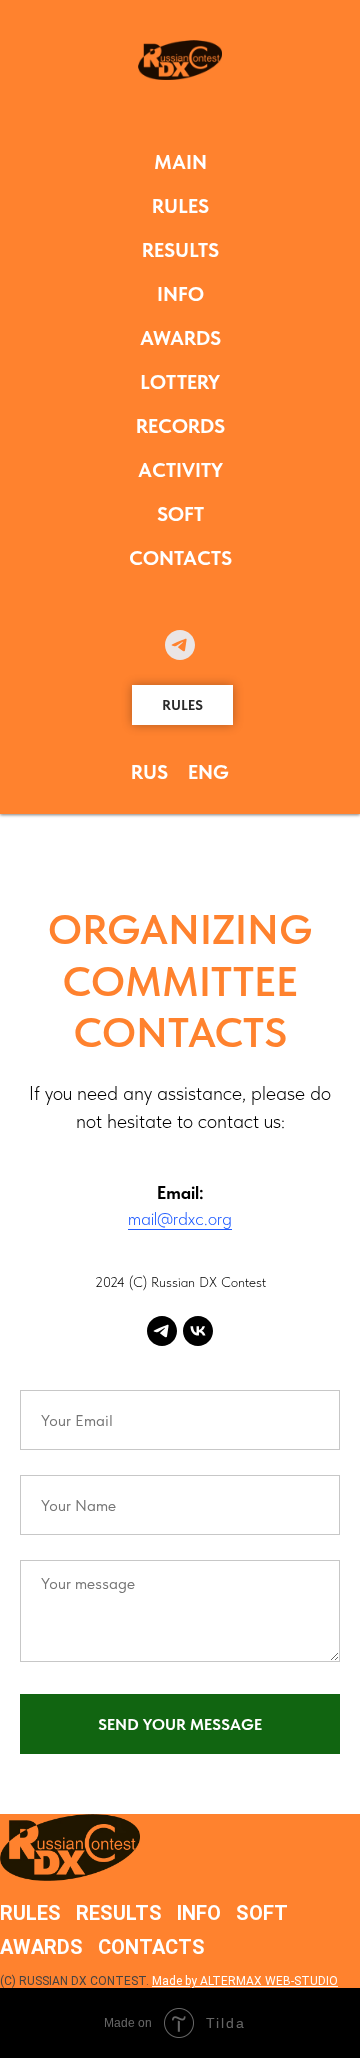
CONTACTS (180, 558)
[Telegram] (180, 645)
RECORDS (180, 426)
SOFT (180, 514)
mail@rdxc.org (180, 1218)
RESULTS (180, 250)
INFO (180, 294)
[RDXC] (162, 1331)
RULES (180, 206)
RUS (149, 772)
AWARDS (180, 338)
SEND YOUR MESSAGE (180, 1724)
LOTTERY (180, 382)
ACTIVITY (180, 470)
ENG (208, 772)
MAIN (180, 162)
